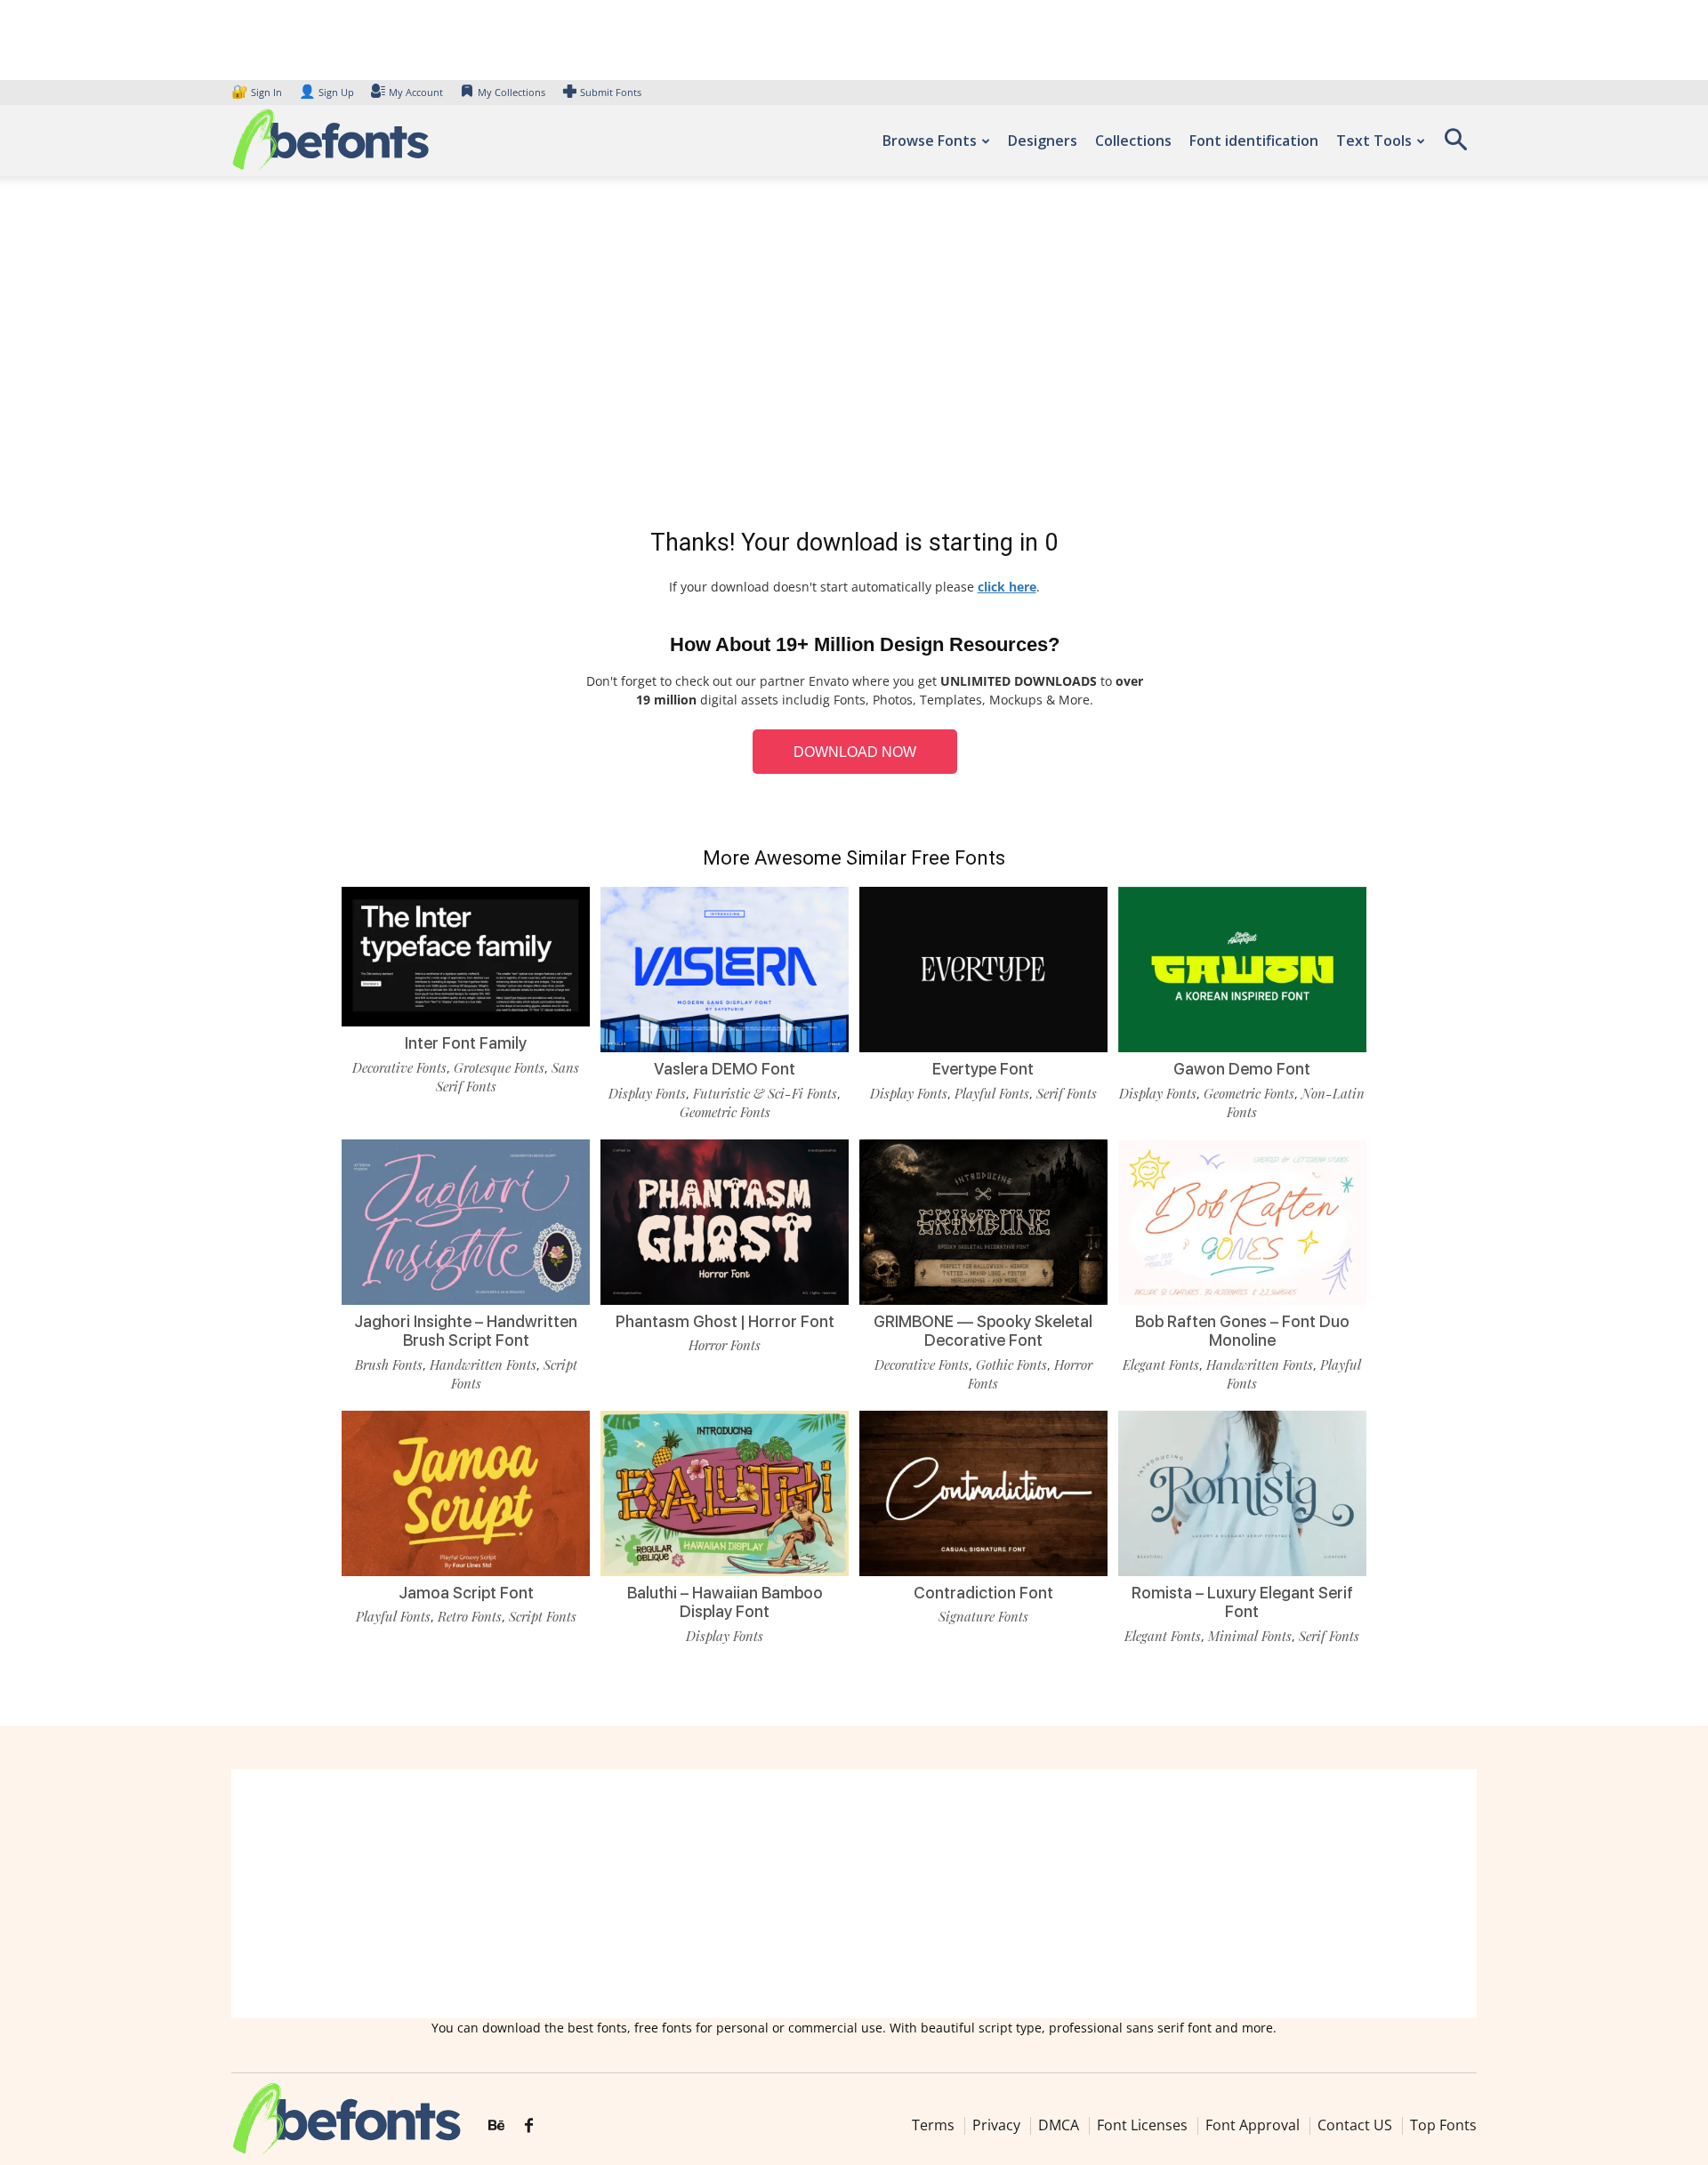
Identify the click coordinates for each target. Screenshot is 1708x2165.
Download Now (855, 752)
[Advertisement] (854, 356)
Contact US (1355, 2125)
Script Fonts (543, 1616)
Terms (933, 2125)
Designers (1043, 141)
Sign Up (326, 92)
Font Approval (1253, 2125)
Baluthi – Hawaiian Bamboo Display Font (725, 1602)
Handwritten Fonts (483, 1364)
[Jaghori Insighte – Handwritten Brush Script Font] (466, 1220)
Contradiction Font (983, 1593)
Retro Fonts (470, 1616)
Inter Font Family (466, 1043)
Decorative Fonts (399, 1067)
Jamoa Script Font (466, 1593)
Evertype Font (983, 1069)
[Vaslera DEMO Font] (725, 968)
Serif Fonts (1067, 1093)
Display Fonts (647, 1093)
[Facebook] (529, 2126)
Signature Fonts (983, 1616)
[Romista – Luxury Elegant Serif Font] (1242, 1492)
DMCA (1059, 2125)
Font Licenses (1142, 2125)
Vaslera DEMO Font (725, 1069)
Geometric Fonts (725, 1112)
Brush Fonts (389, 1364)
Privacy (996, 2125)
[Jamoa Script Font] (466, 1492)
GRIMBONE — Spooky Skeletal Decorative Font (983, 1331)
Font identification (1254, 141)
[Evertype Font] (983, 968)
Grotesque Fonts (499, 1067)
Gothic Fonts (1011, 1364)
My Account (416, 92)
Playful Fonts (992, 1093)
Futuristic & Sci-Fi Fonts (765, 1093)
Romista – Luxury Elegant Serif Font (1242, 1602)
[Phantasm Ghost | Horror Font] (725, 1220)
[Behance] (496, 2126)
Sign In (258, 92)
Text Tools (1374, 141)
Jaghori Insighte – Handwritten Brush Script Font (466, 1331)
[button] (1455, 145)
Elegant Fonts (1161, 1364)
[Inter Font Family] (466, 955)
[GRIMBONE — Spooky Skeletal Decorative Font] (983, 1220)
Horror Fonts (725, 1345)
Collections (1133, 141)
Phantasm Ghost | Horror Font (725, 1321)
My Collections (512, 92)
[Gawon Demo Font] (1242, 968)
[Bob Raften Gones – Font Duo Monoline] (1242, 1220)
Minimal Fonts (1250, 1636)
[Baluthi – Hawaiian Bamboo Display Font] (725, 1492)
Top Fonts (1443, 2125)
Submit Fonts (611, 92)
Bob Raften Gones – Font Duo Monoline (1242, 1331)
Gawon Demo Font (1242, 1069)
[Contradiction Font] (983, 1492)
